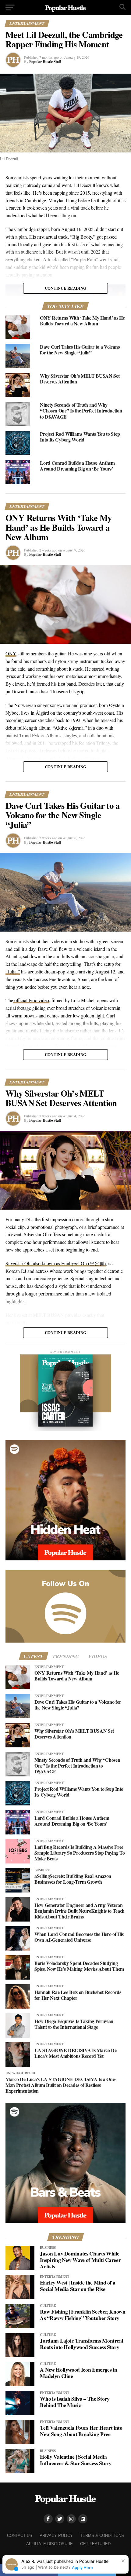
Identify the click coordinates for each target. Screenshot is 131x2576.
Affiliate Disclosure (50, 2544)
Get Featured (95, 2544)
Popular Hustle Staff (45, 62)
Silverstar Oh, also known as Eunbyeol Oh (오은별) (56, 1263)
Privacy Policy (56, 2536)
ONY (11, 653)
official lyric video (31, 1000)
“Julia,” (13, 971)
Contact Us (20, 2536)
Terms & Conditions (102, 2536)
